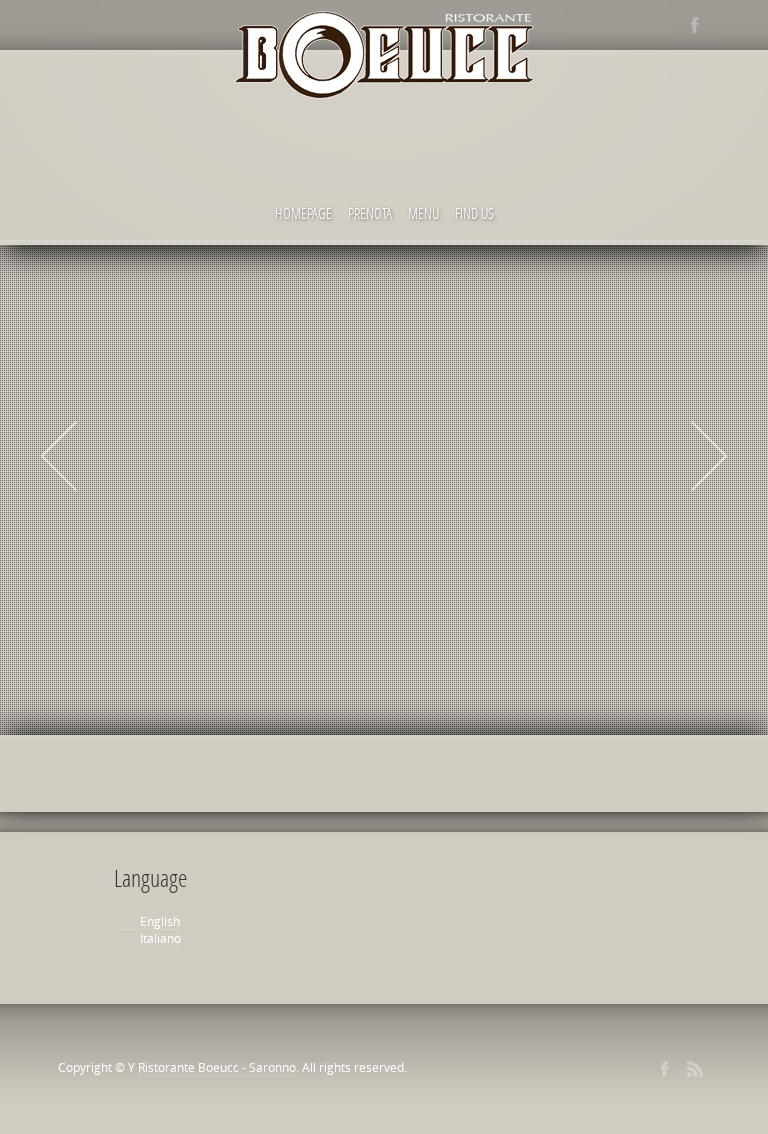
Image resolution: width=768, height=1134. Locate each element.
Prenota (370, 213)
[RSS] (695, 1069)
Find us (474, 213)
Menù (423, 213)
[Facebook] (695, 25)
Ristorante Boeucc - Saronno (217, 1067)
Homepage (303, 213)
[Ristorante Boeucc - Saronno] (384, 59)
